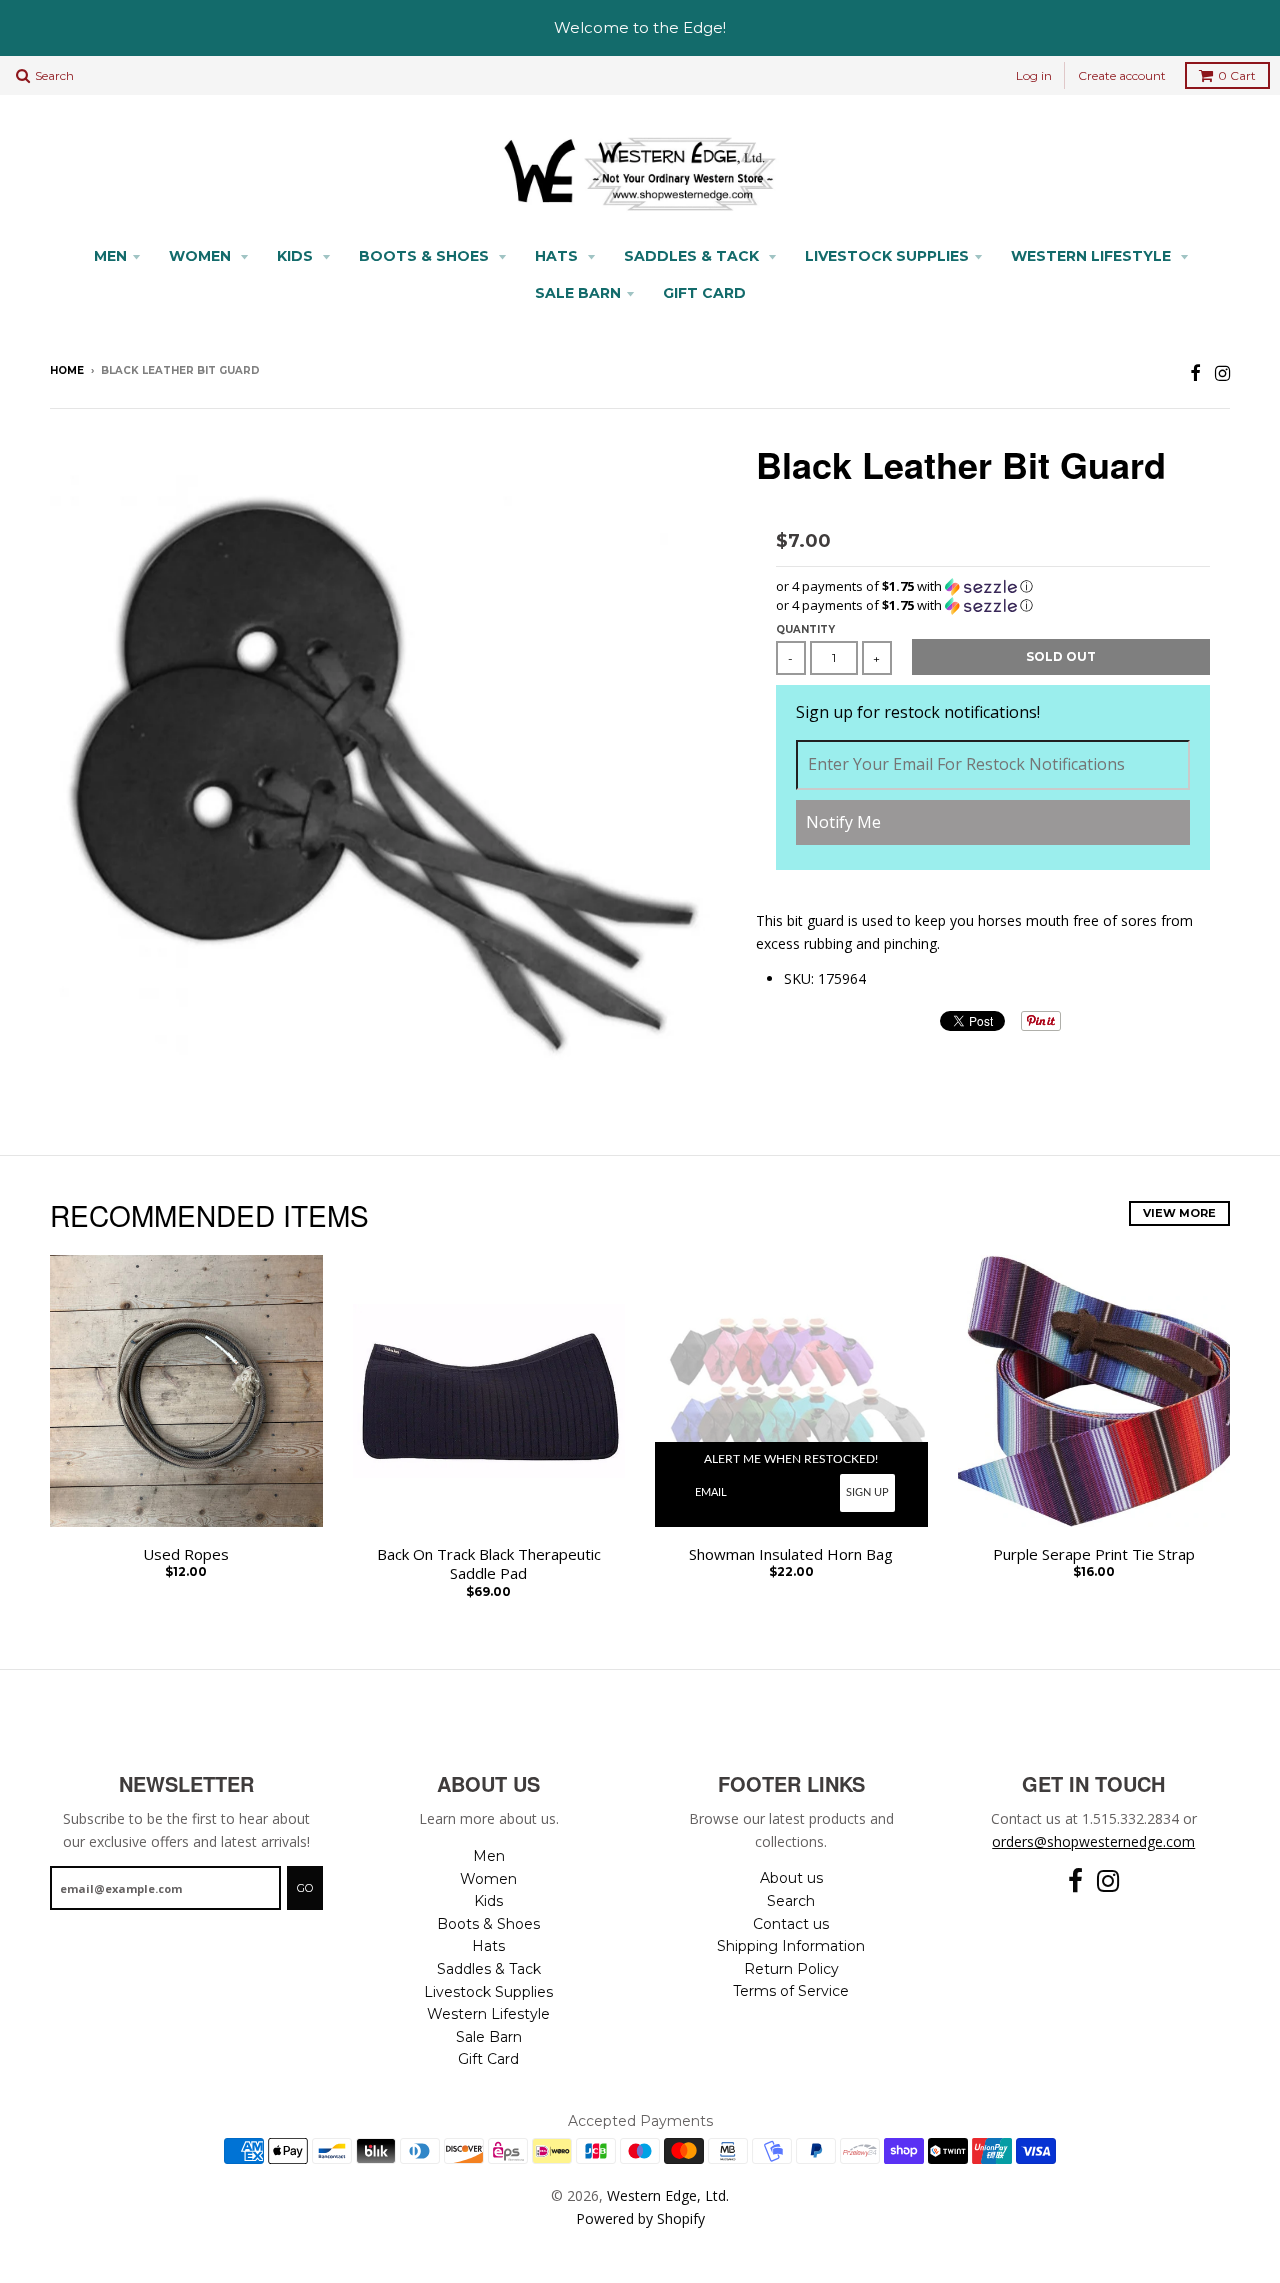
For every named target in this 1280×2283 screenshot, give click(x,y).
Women (202, 256)
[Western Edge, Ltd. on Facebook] (1195, 372)
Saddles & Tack (693, 256)
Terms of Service (791, 1991)
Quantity (805, 629)
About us (791, 1878)
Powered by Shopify (640, 2218)
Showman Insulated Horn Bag (791, 1554)
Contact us (791, 1924)
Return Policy (791, 1969)
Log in (1034, 75)
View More (1179, 1213)
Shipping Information (791, 1946)
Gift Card (704, 293)
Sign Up (867, 1492)
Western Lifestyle (1093, 256)
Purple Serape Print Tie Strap (1094, 1554)
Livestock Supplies (887, 256)
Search (791, 1901)
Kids (297, 256)
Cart (1237, 75)
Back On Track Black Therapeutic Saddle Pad (489, 1564)
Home (67, 370)
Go (305, 1888)
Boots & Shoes (426, 256)
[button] (993, 586)
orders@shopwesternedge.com (1093, 1841)
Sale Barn (578, 293)
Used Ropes (186, 1554)
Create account (1122, 75)
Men (110, 256)
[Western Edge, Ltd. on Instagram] (1222, 372)
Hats (558, 256)
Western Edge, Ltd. (668, 2195)
